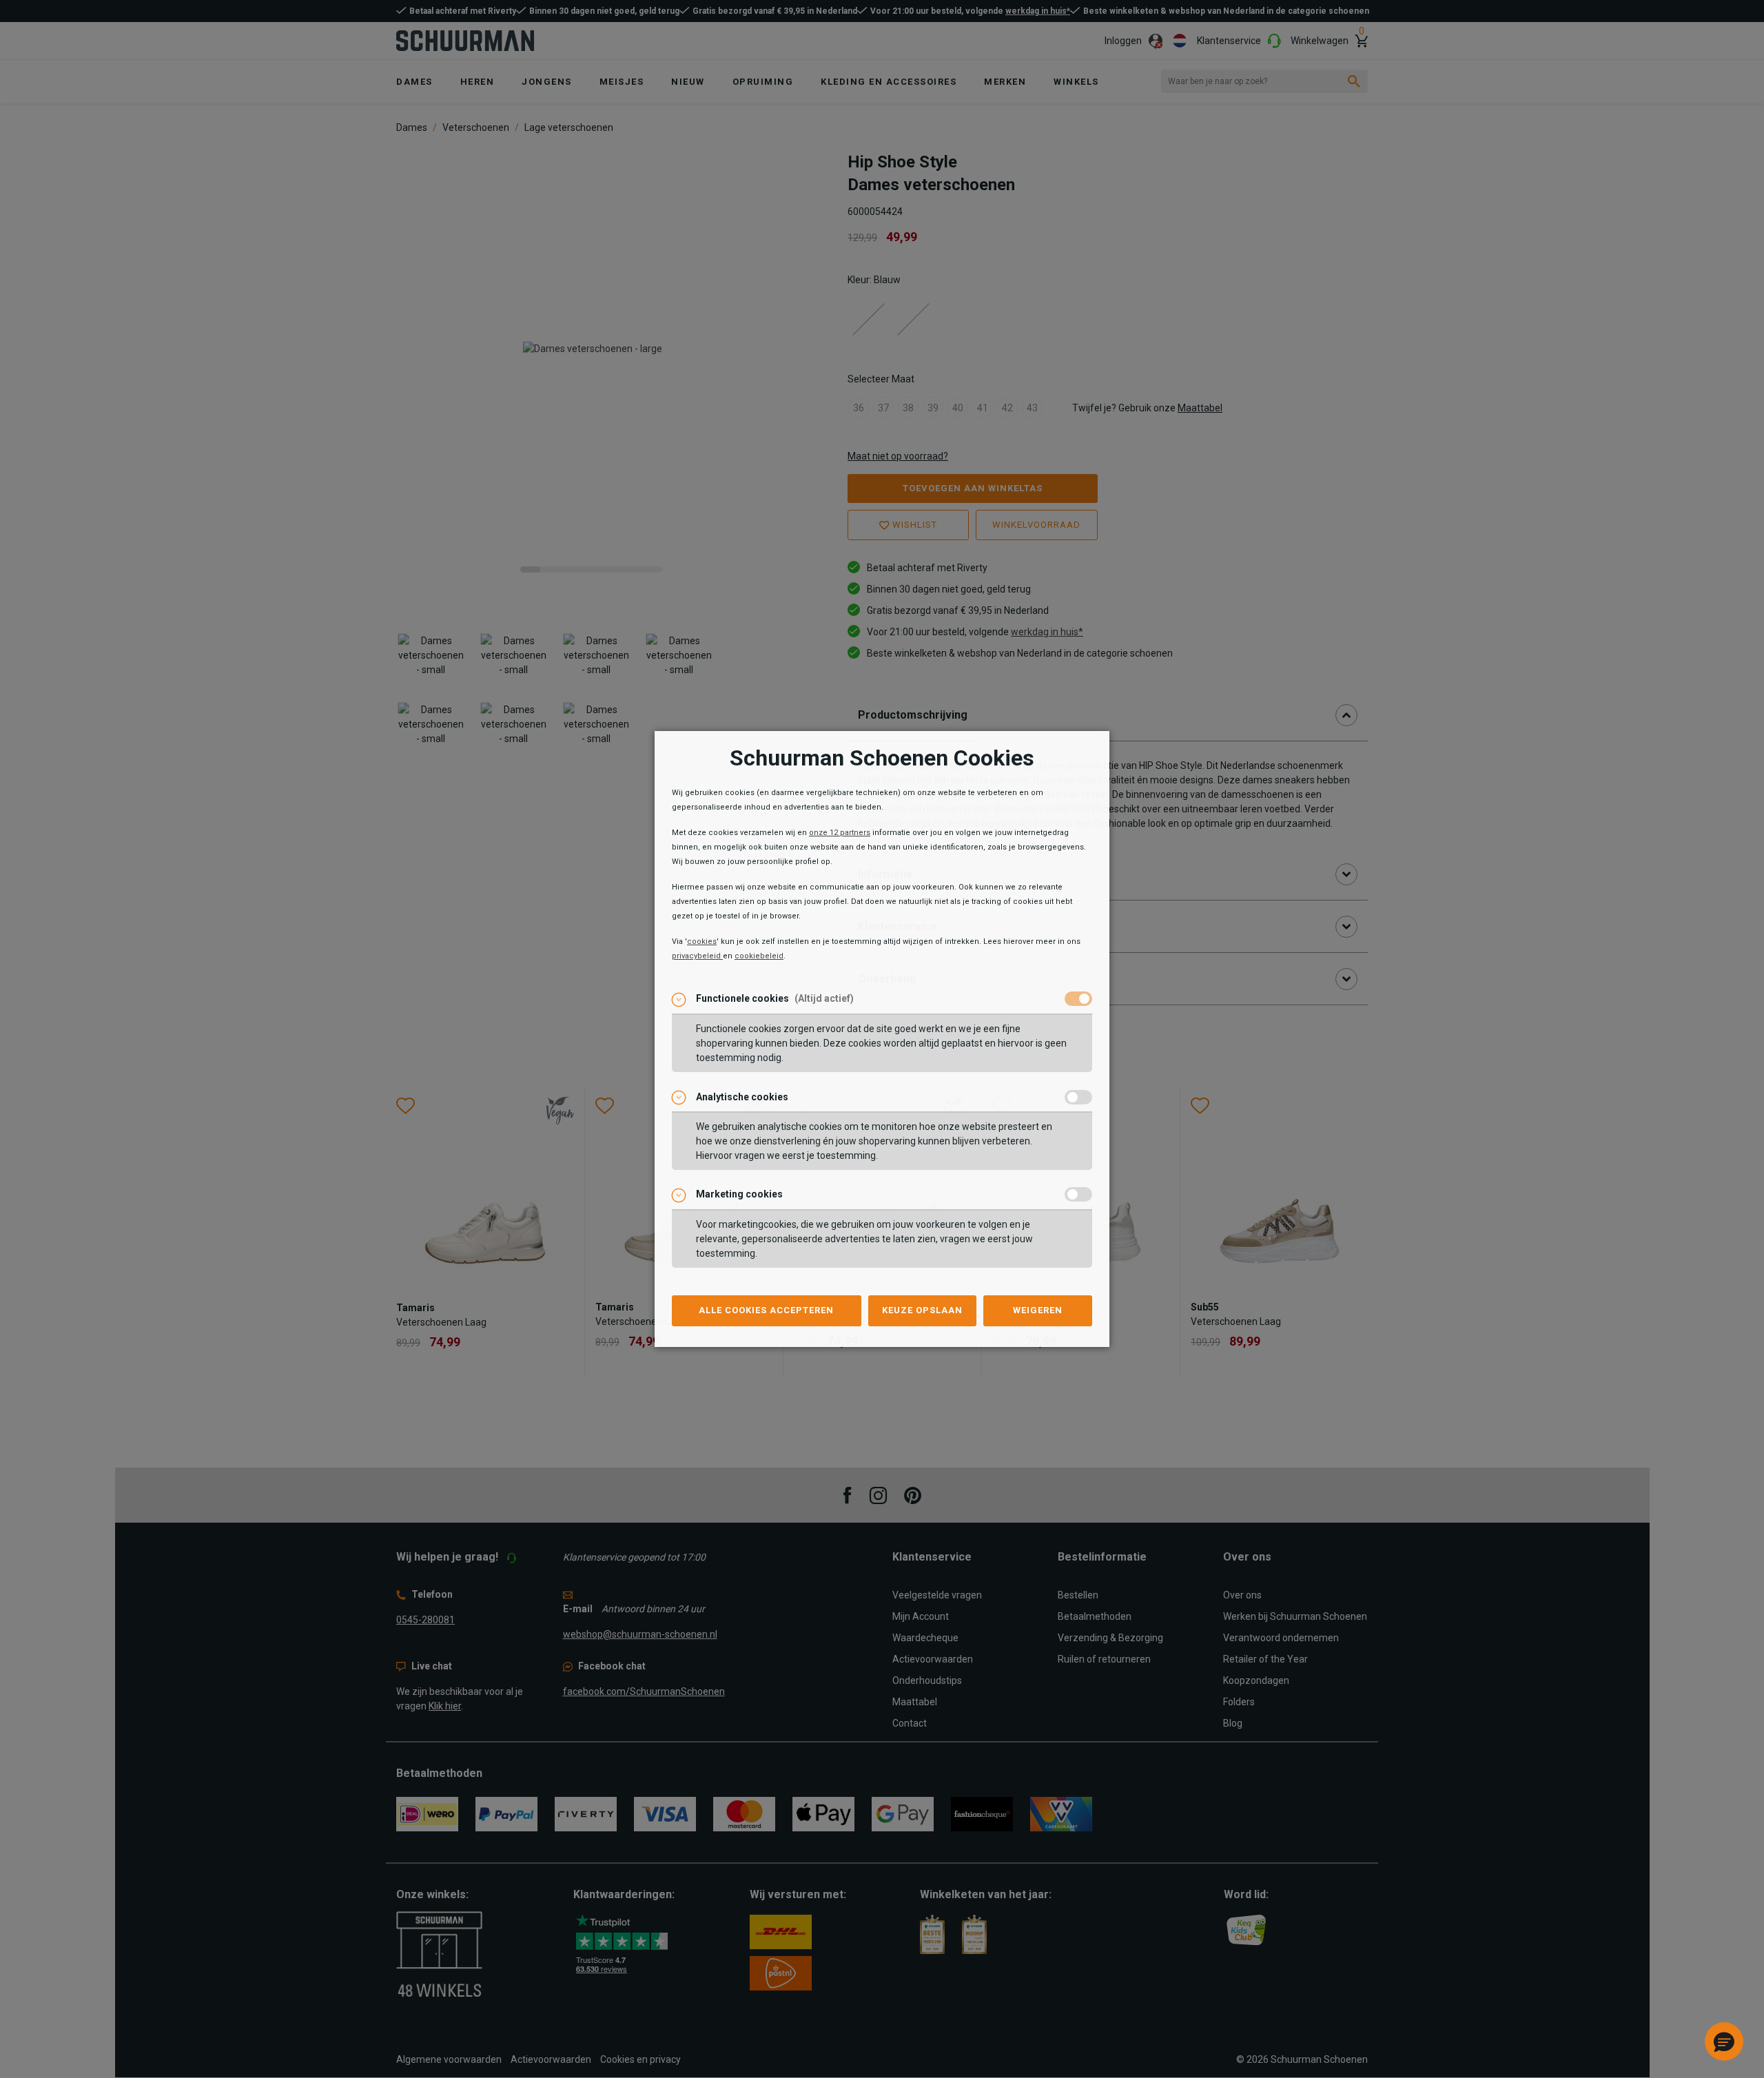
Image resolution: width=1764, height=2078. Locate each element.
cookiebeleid (759, 956)
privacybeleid (697, 956)
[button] (1724, 2041)
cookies (702, 942)
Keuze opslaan (922, 1310)
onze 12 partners (840, 833)
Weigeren (1038, 1310)
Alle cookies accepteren (766, 1310)
